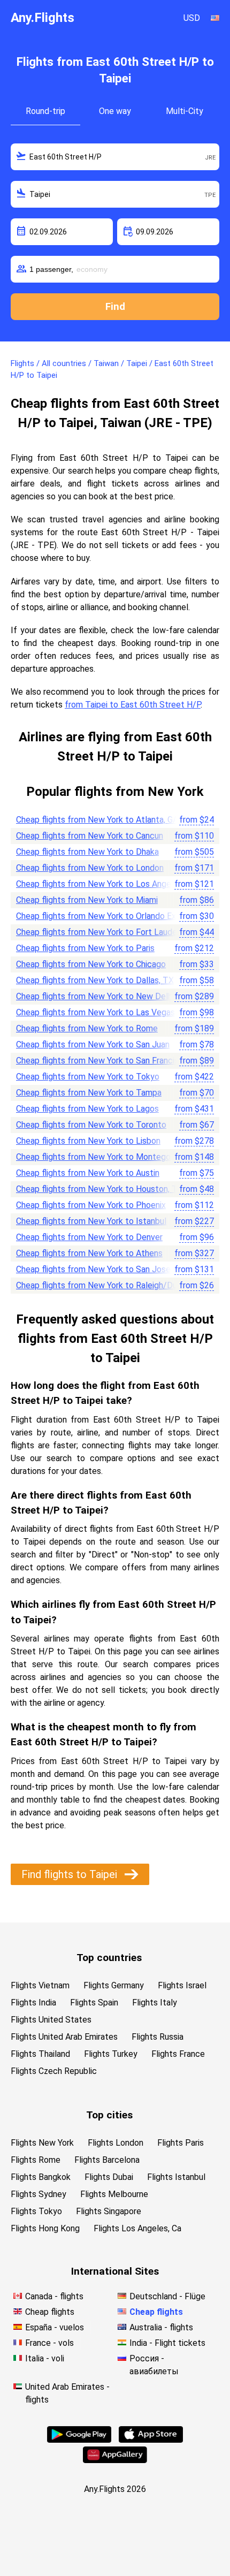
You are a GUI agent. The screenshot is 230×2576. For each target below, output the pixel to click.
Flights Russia (158, 2037)
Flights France (178, 2054)
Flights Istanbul (176, 2177)
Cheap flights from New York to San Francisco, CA (109, 1061)
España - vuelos (55, 2327)
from (197, 820)
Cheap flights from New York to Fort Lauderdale (106, 932)
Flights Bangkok (41, 2177)
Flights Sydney (39, 2194)
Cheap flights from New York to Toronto (91, 1125)
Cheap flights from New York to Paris (85, 948)
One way (115, 111)
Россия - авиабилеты (154, 2365)
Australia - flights (161, 2327)
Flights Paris (181, 2143)
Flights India (33, 2003)
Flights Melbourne (114, 2194)
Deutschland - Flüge (167, 2296)
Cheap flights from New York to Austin (88, 1173)
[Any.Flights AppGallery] (115, 2460)
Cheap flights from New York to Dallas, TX (95, 980)
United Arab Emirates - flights (67, 2393)
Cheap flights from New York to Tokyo (88, 1077)
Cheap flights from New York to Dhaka (87, 852)
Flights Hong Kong (45, 2228)
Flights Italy (155, 2003)
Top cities (109, 2115)
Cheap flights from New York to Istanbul (91, 1221)
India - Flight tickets (167, 2343)
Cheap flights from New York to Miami (87, 900)
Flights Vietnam (40, 1985)
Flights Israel (182, 1985)
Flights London (116, 2143)
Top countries (109, 1958)
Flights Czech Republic (54, 2071)
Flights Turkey (111, 2054)
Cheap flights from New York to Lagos (87, 1109)
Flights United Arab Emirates (64, 2037)
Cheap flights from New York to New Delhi (95, 996)
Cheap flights (50, 2312)
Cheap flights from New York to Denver (89, 1237)
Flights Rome (36, 2160)
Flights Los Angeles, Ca (137, 2228)
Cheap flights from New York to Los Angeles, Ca (106, 884)
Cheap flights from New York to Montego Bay (101, 1157)
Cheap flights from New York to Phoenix (91, 1205)
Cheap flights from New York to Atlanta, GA (97, 820)
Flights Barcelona (107, 2160)
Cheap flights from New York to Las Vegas (95, 1012)
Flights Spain (94, 2003)
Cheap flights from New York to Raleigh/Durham (106, 1285)
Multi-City (185, 111)
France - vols (49, 2343)
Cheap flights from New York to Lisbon (88, 1141)
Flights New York (42, 2143)
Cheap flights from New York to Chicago (91, 964)
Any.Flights (43, 18)
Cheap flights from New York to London (90, 868)
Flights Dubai (109, 2177)
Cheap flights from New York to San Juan (93, 1044)
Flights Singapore (109, 2211)
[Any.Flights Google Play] (79, 2440)
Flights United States (51, 2020)
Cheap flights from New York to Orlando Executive (110, 916)
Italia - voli (45, 2358)
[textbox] (115, 157)
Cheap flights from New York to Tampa (89, 1093)
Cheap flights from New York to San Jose (93, 1269)
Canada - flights (54, 2296)
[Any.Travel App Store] (151, 2440)
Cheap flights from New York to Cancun (90, 836)
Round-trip (45, 111)
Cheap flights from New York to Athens (89, 1253)
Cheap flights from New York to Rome (87, 1028)
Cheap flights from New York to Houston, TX (99, 1189)
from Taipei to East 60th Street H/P (133, 705)
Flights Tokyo (36, 2211)
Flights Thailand (40, 2054)
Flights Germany (114, 1985)
